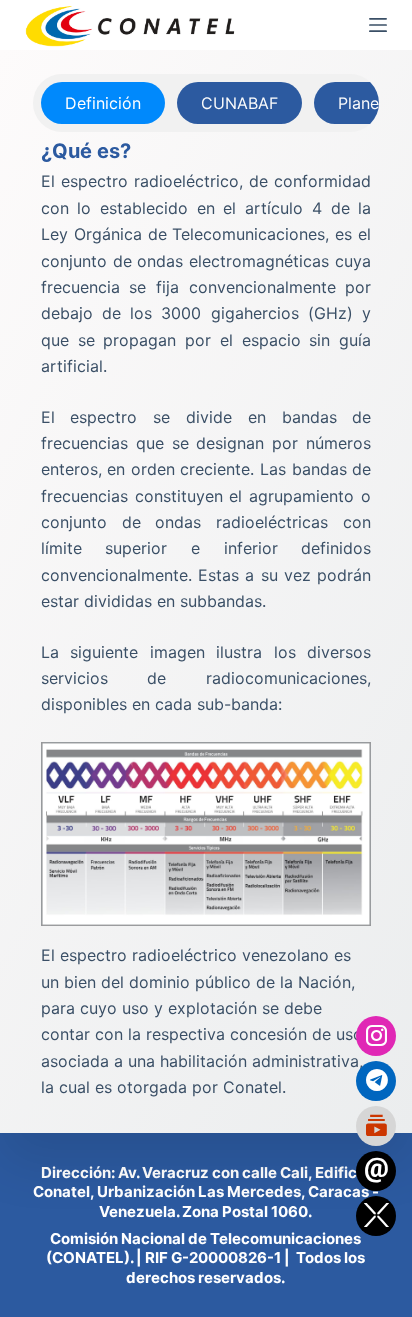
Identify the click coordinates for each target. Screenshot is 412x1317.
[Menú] (378, 25)
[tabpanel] (206, 618)
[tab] (103, 103)
